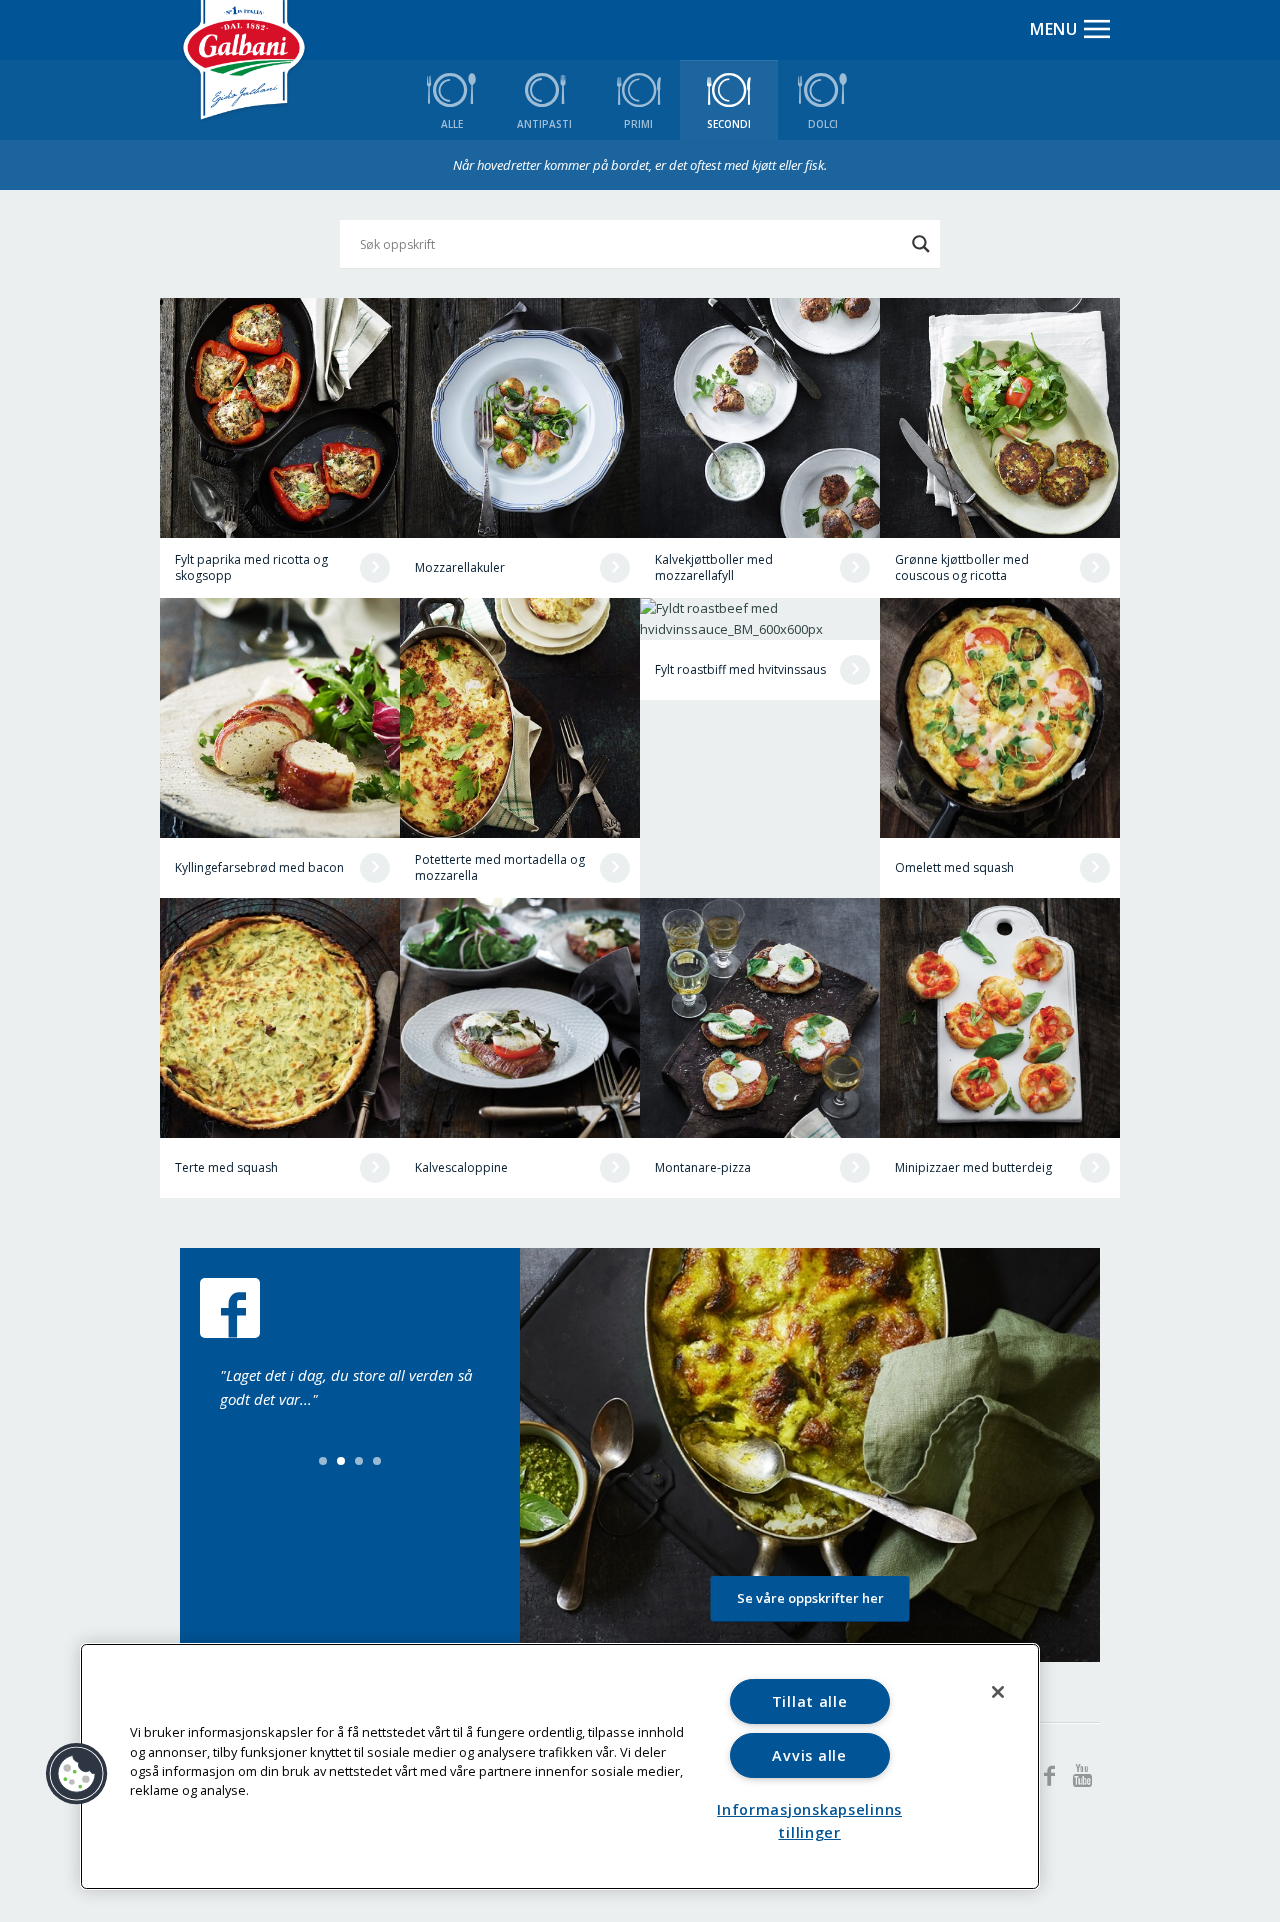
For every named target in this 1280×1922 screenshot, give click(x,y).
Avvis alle (809, 1755)
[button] (77, 1774)
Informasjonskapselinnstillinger (809, 1821)
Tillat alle (810, 1701)
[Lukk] (998, 1692)
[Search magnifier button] (921, 244)
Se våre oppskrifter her (810, 1598)
